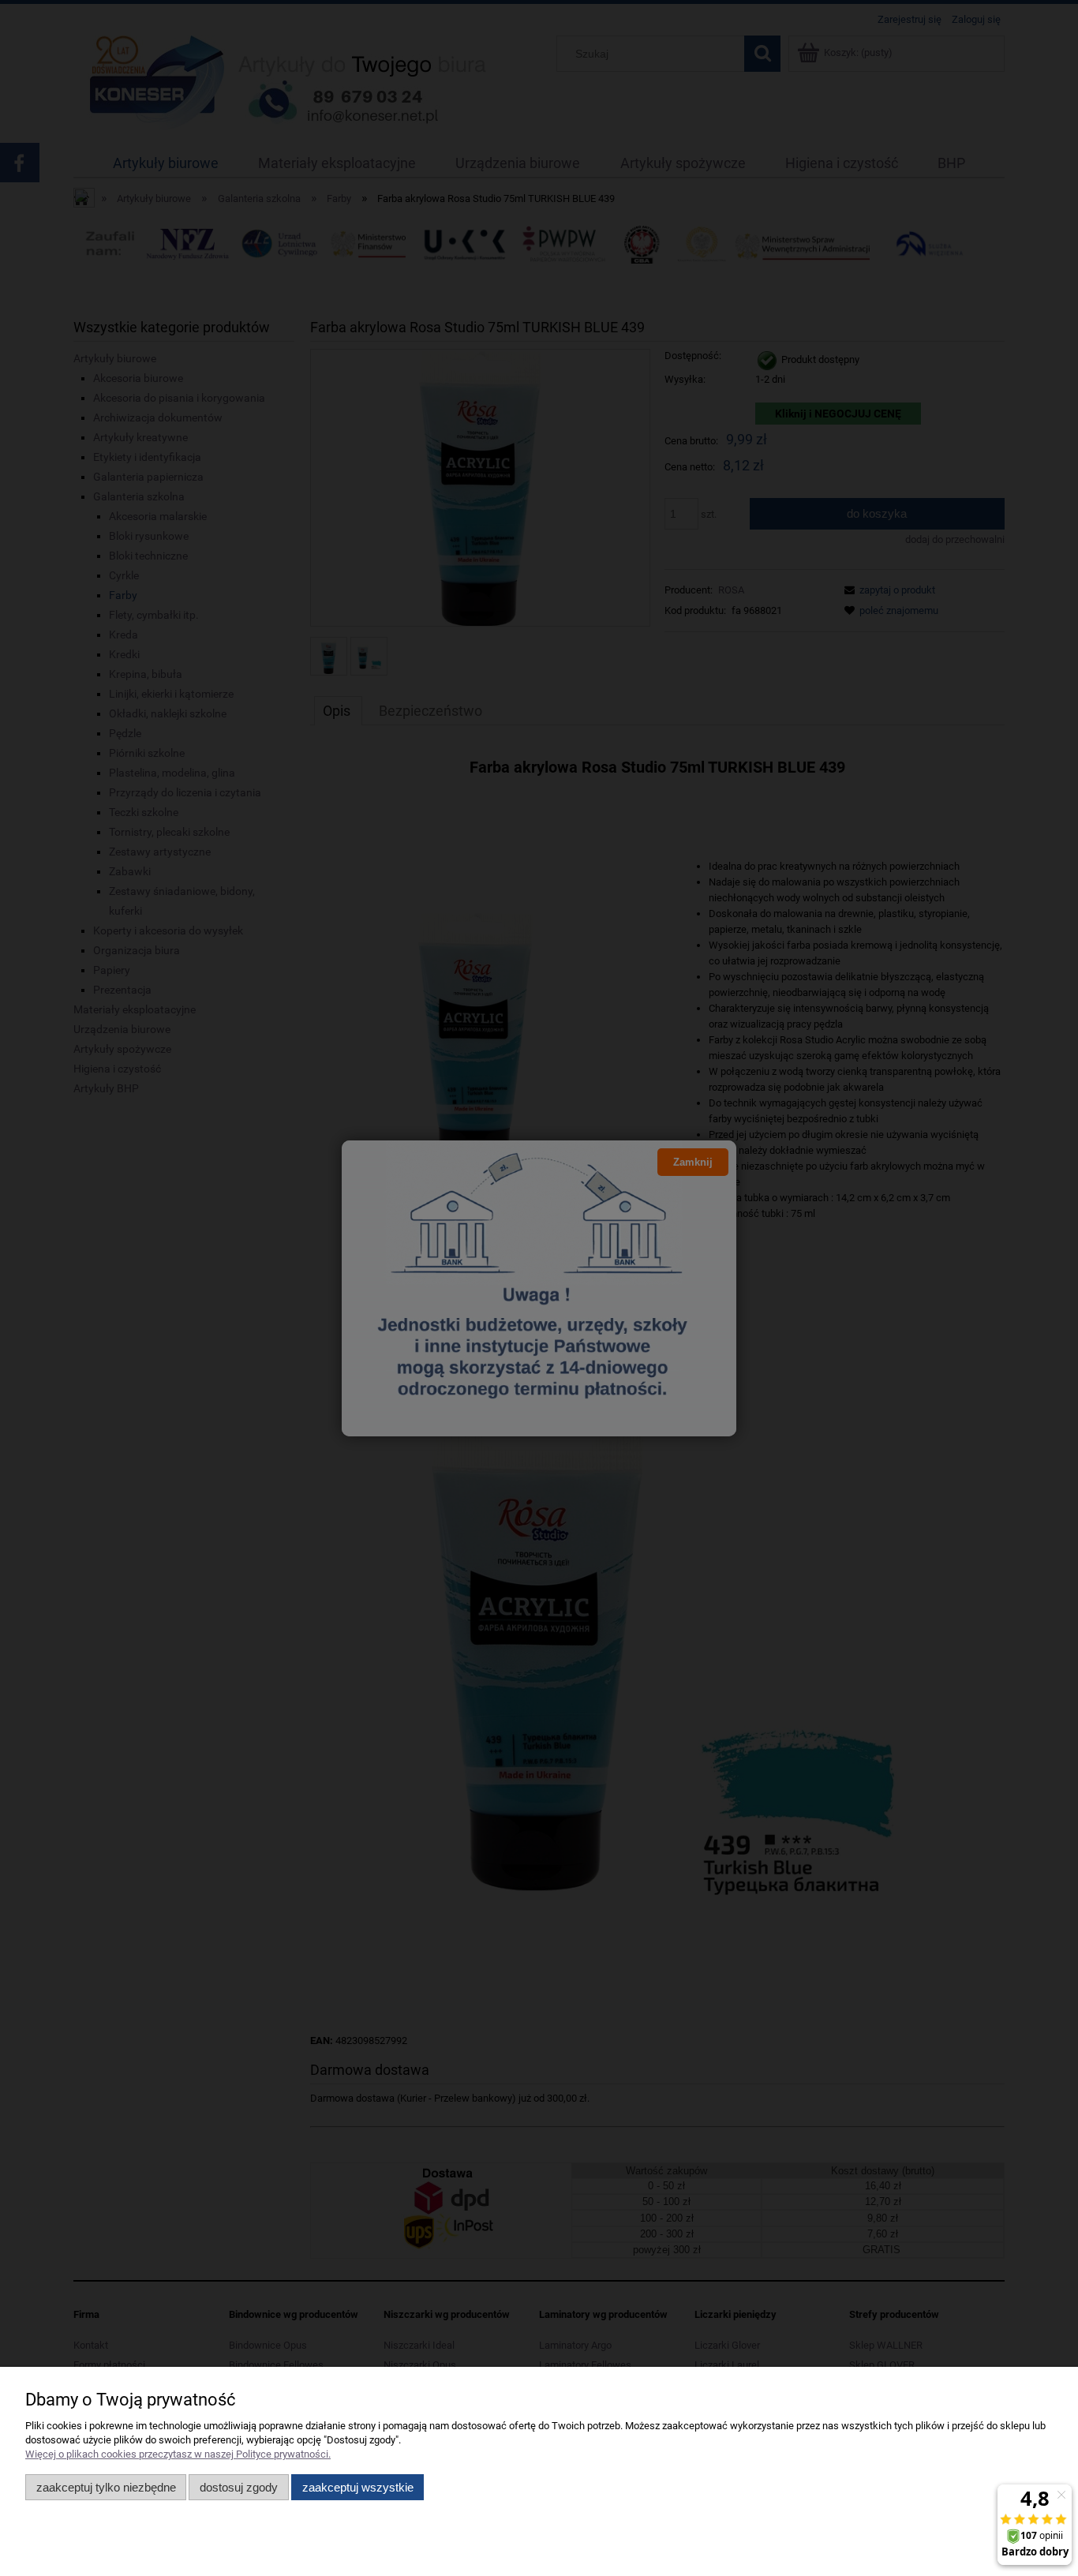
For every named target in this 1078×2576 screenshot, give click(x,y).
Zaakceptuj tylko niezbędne (106, 2487)
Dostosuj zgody (239, 2487)
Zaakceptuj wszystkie (358, 2487)
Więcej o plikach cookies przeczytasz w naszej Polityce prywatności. (178, 2454)
